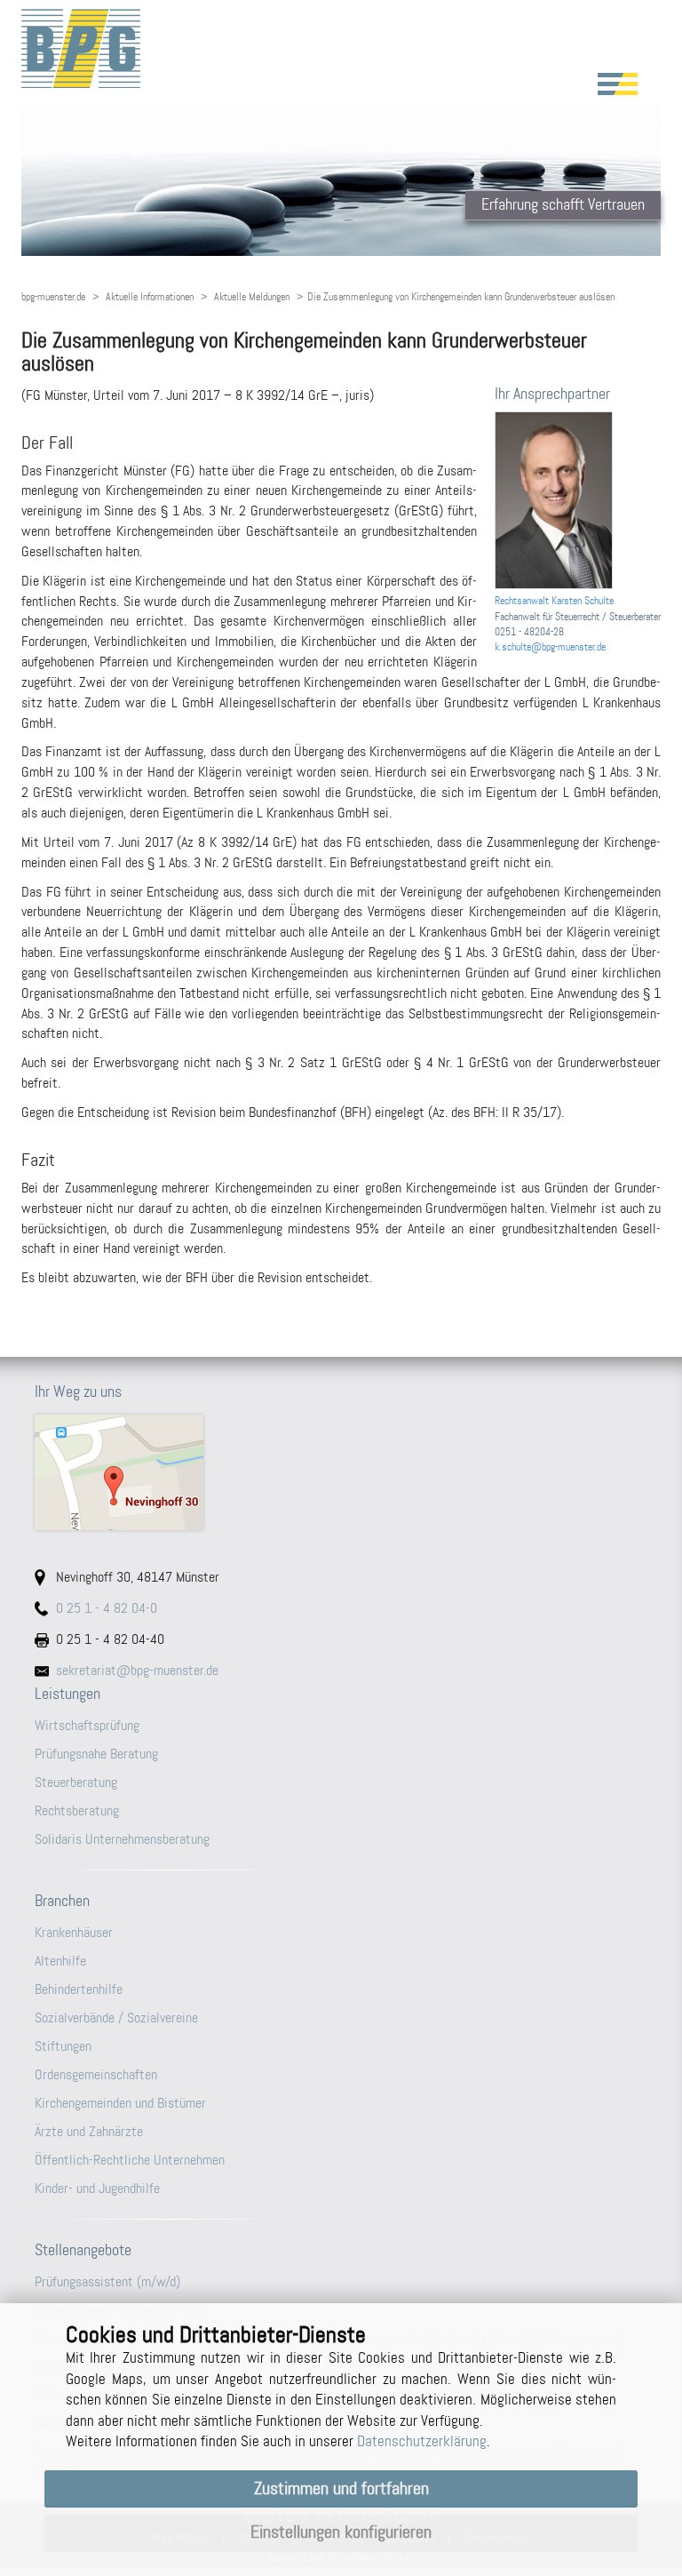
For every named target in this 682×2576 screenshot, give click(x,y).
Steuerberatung (76, 1782)
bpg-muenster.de (53, 297)
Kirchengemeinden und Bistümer (120, 2103)
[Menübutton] (618, 84)
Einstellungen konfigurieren (341, 2532)
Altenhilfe (60, 1961)
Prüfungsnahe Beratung (96, 1754)
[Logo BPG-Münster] (341, 48)
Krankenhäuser (74, 1932)
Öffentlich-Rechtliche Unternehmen (130, 2160)
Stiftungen (63, 2046)
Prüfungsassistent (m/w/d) (107, 2281)
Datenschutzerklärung (422, 2441)
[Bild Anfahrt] (341, 1472)
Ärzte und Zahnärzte (89, 2131)
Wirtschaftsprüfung (87, 1725)
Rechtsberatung (77, 1810)
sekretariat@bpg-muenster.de (137, 1670)
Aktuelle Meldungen (252, 297)
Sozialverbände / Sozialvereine (116, 2018)
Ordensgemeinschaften (96, 2074)
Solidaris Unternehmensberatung (122, 1839)
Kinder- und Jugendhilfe (97, 2188)
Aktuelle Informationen (150, 297)
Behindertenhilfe (79, 1989)
